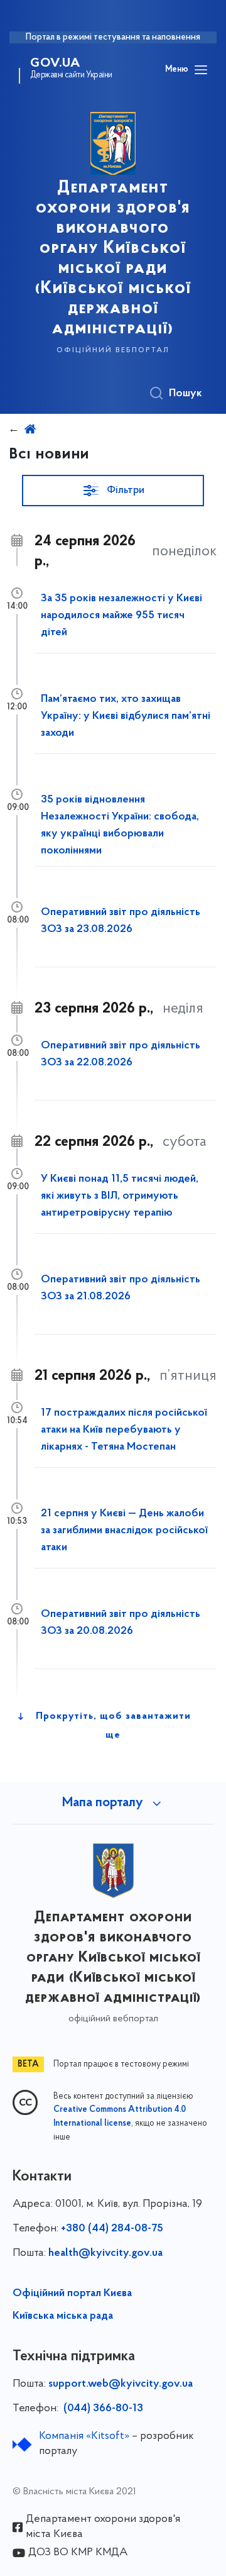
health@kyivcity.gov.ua (105, 2253)
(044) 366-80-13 (102, 2409)
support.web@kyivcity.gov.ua (121, 2384)
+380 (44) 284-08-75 (112, 2229)
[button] (113, 491)
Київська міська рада (63, 2316)
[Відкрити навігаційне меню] (201, 70)
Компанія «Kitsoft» (84, 2436)
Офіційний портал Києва (72, 2294)
